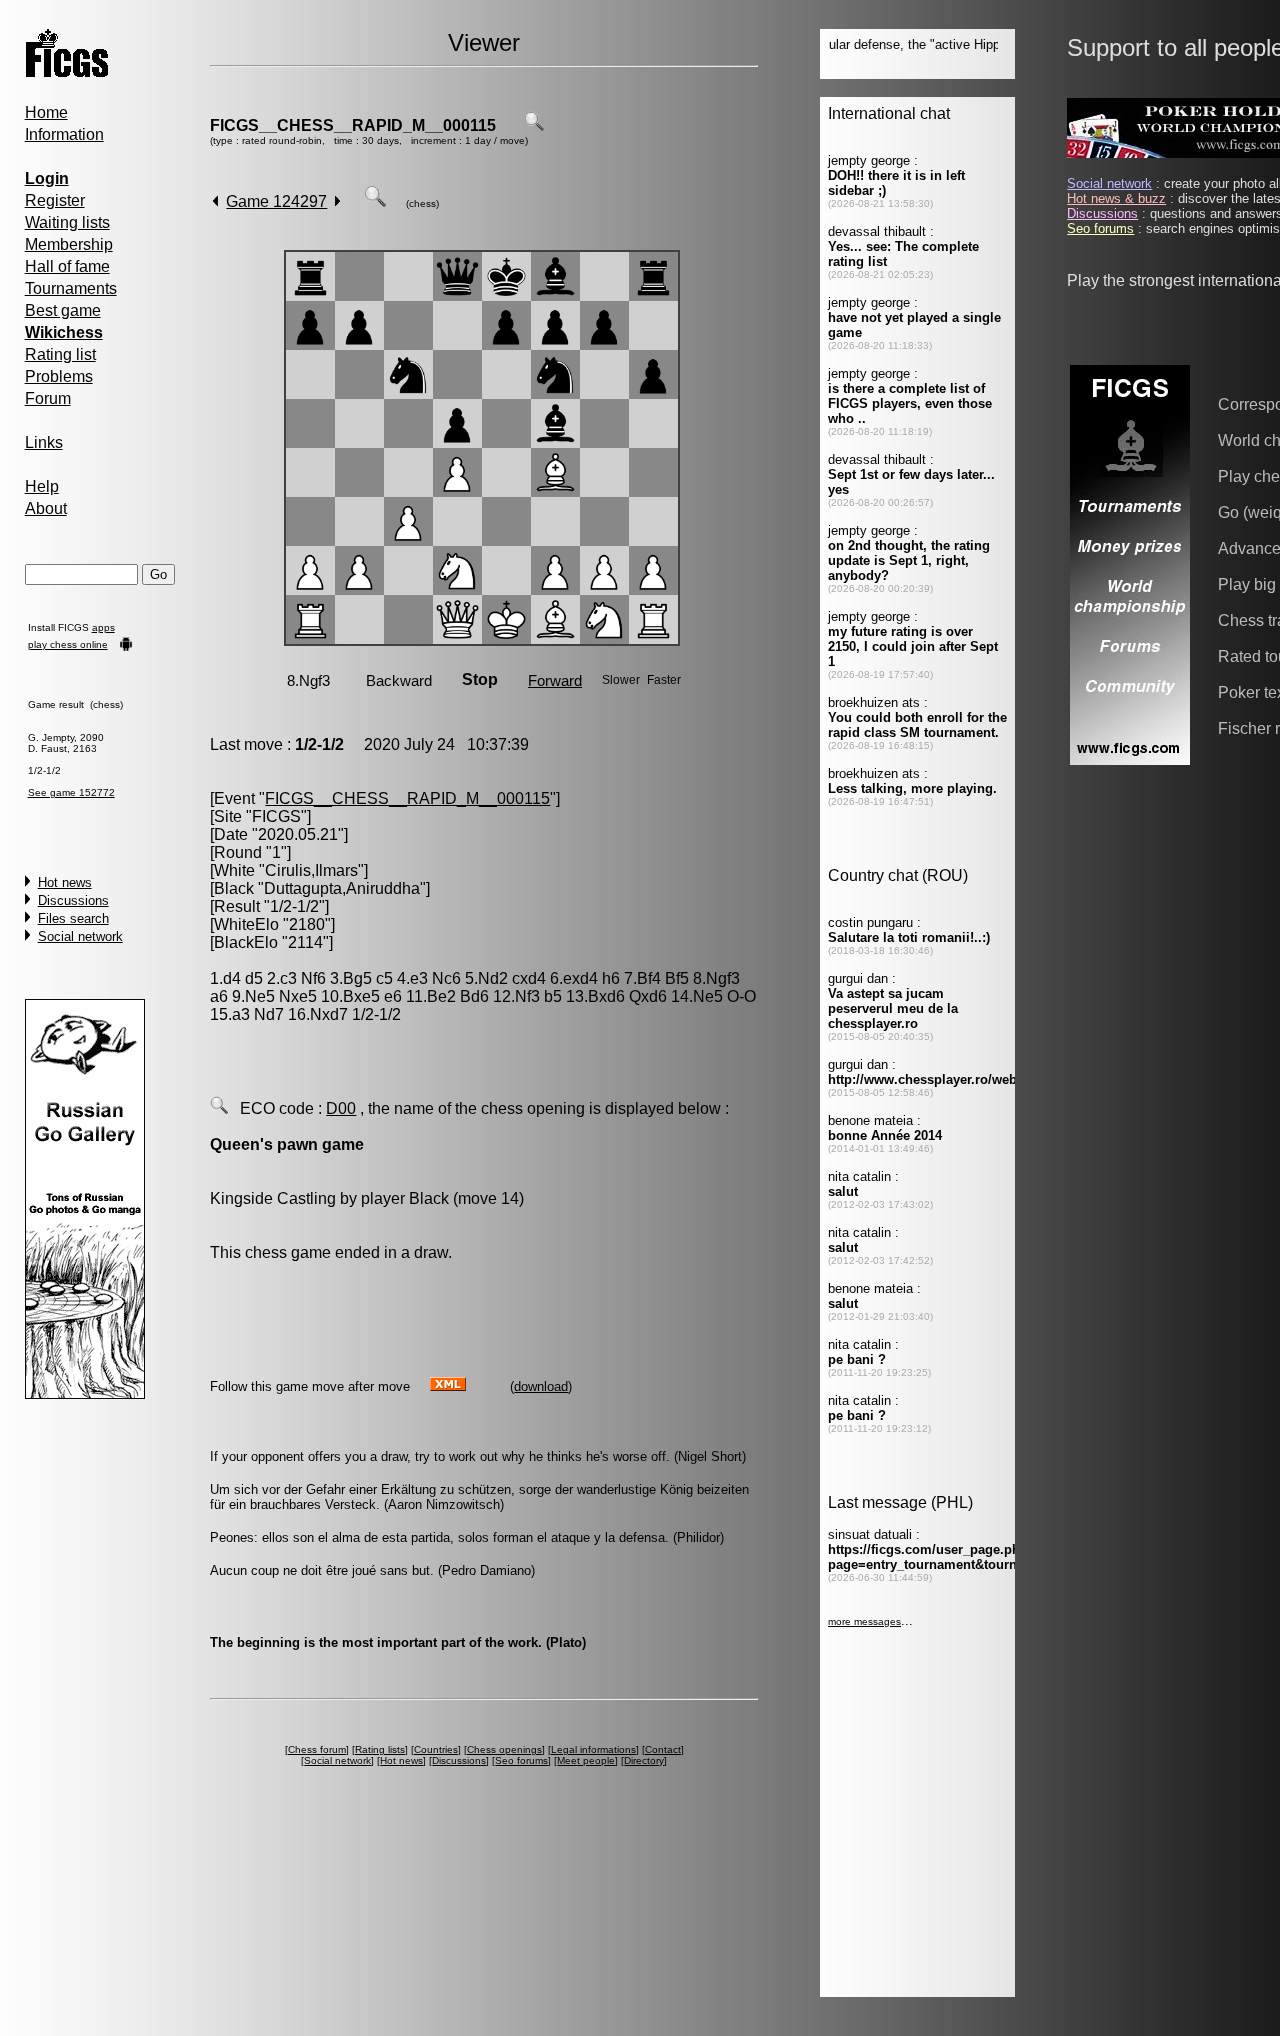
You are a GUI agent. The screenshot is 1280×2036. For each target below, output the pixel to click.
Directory (644, 1760)
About (46, 508)
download (541, 1386)
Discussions (73, 900)
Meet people (586, 1760)
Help (42, 486)
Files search (73, 918)
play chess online (68, 644)
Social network (80, 936)
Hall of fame (67, 266)
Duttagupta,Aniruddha (342, 888)
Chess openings (504, 1749)
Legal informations (593, 1749)
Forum (48, 398)
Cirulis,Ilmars (311, 870)
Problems (59, 376)
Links (44, 442)
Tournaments (71, 288)
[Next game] (337, 201)
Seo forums (521, 1760)
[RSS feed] (448, 1385)
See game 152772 (71, 792)
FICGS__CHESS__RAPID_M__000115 (353, 125)
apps (103, 627)
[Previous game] (215, 201)
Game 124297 (276, 201)
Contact (663, 1749)
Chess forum (317, 1749)
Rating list (60, 354)
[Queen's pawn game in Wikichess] (219, 1108)
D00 (341, 1108)
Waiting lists (67, 222)
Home (46, 112)
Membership (69, 244)
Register (55, 200)
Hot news (65, 882)
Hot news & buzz (1116, 198)
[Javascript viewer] (375, 201)
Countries (436, 1749)
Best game (63, 310)
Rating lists (380, 1749)
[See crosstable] (534, 125)
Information (64, 134)
